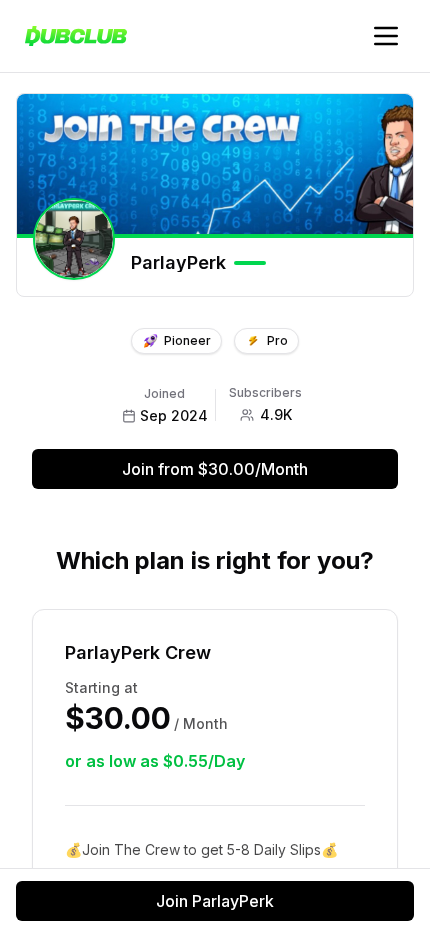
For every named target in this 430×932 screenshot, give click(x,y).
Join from (215, 469)
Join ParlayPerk (215, 901)
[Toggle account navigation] (386, 36)
